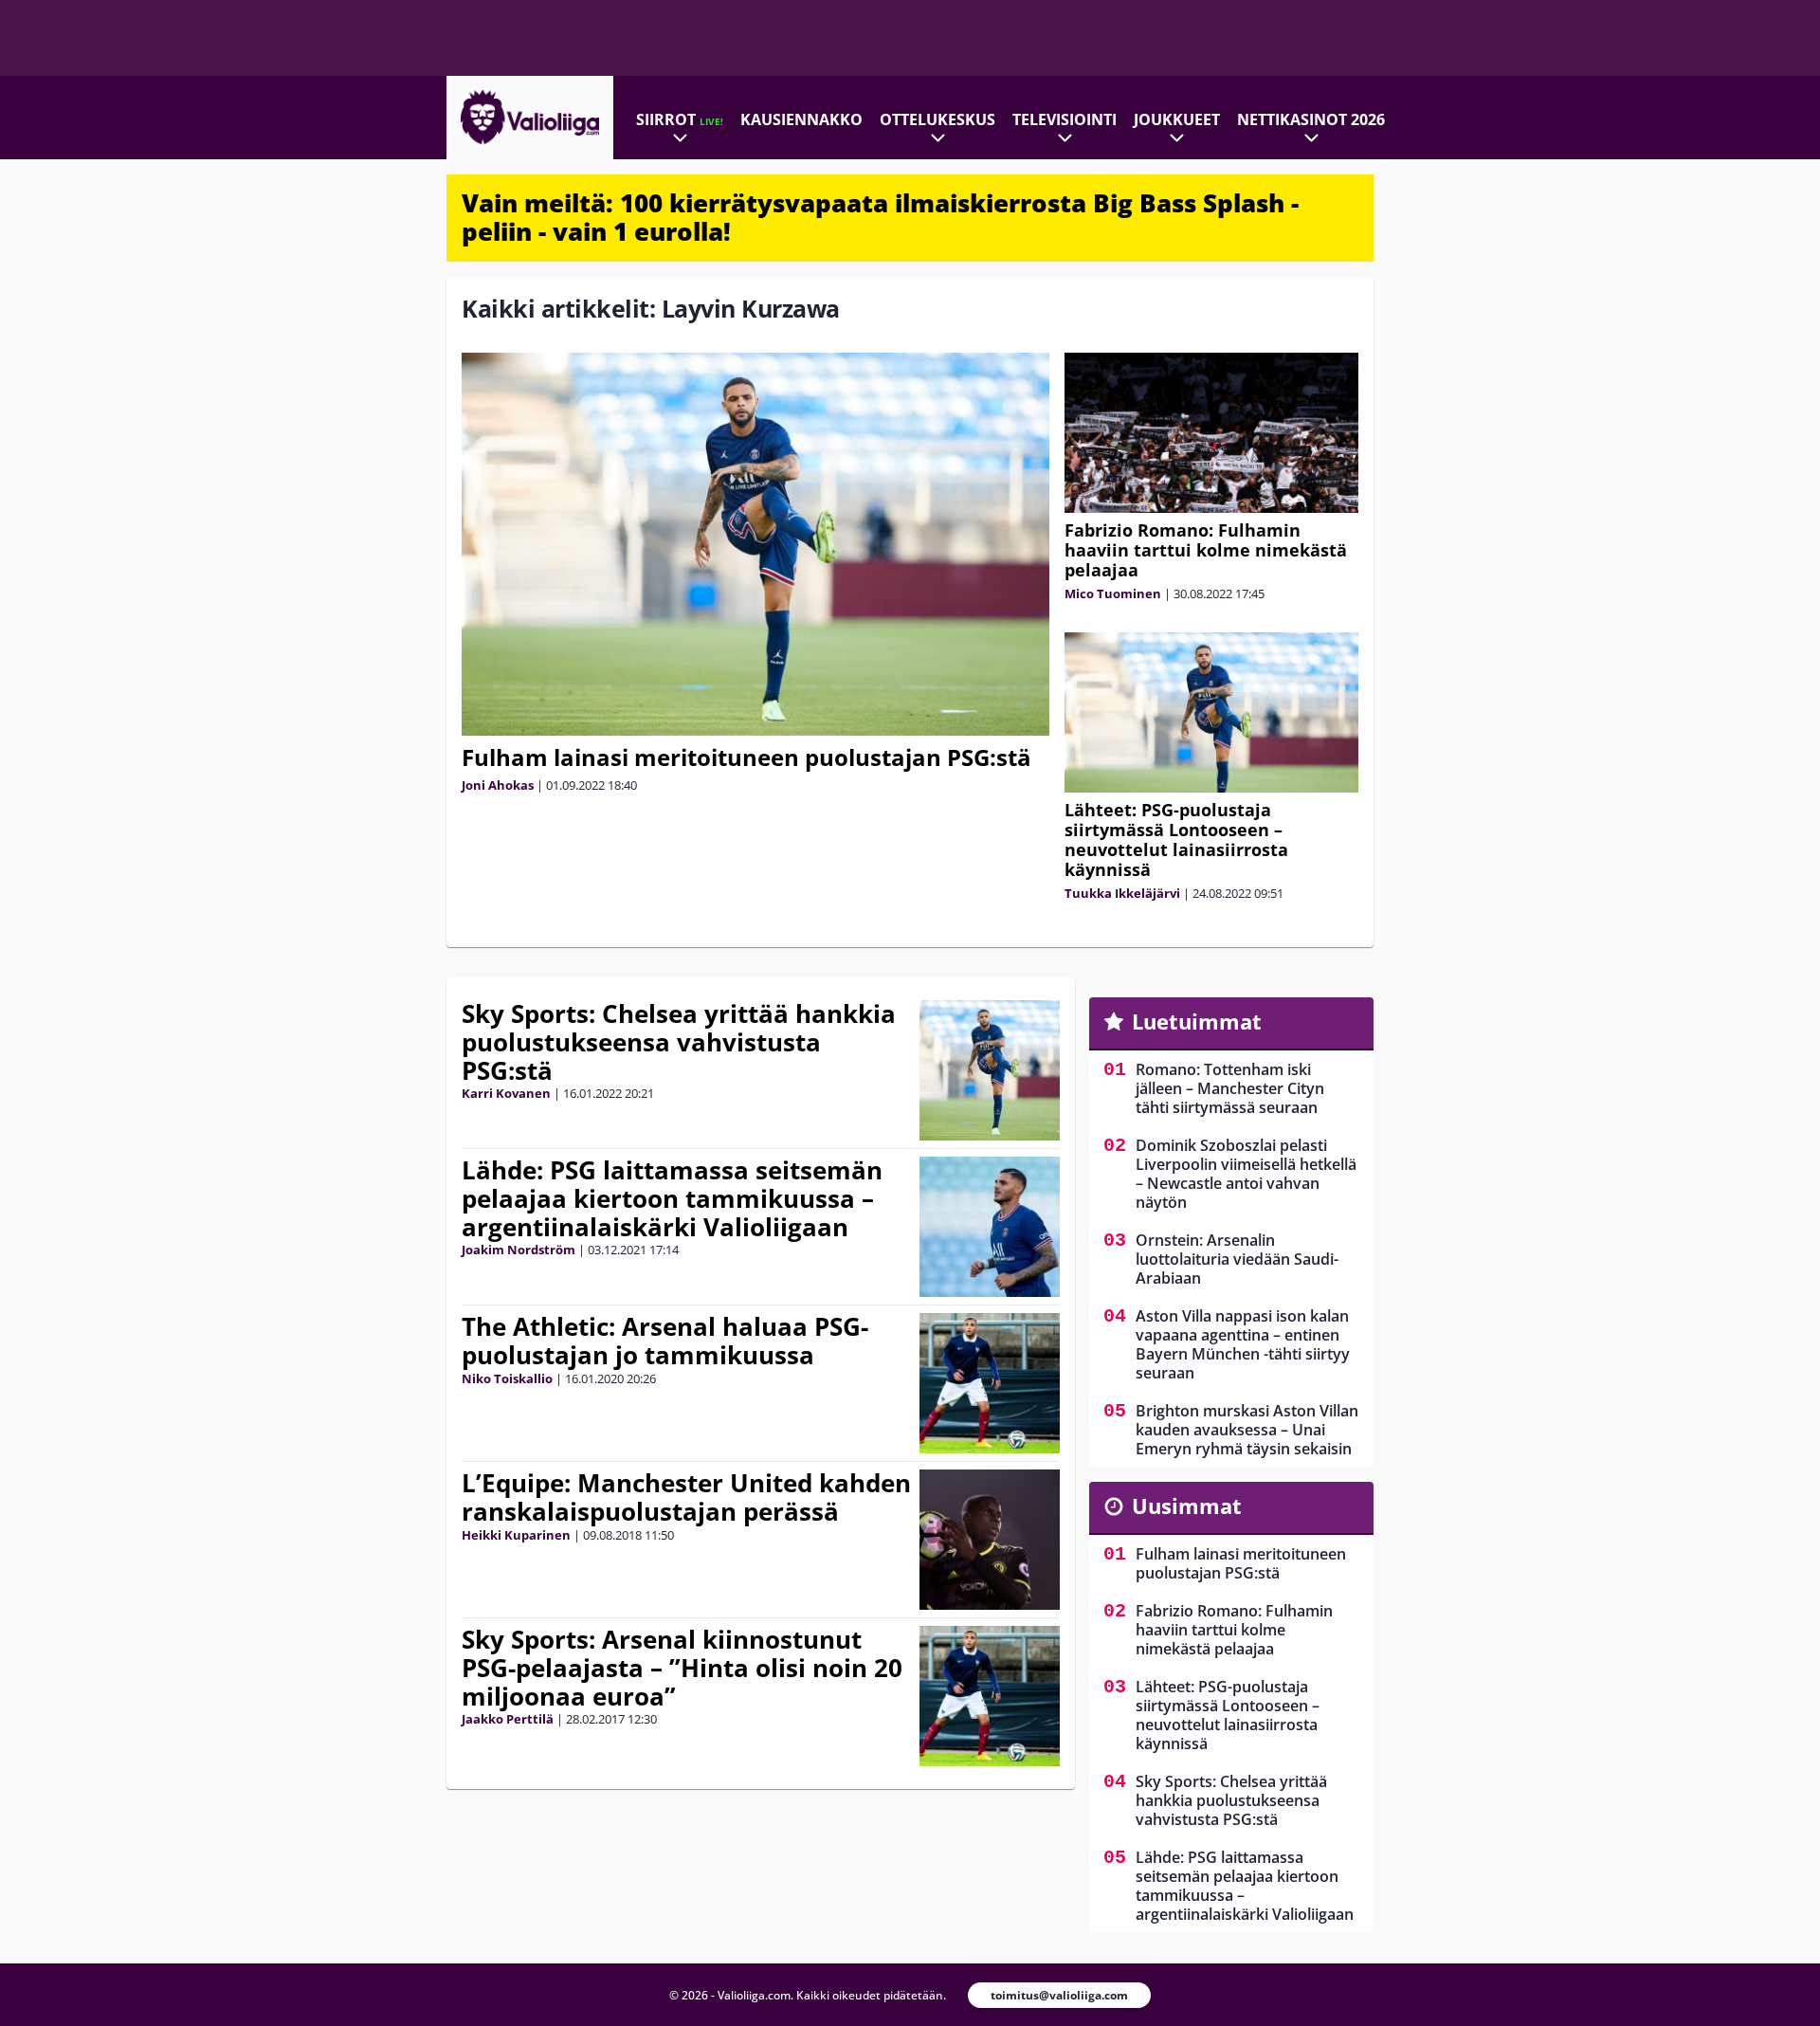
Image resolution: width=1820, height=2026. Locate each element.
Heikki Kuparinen (516, 1535)
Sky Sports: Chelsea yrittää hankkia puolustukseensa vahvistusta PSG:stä (679, 1042)
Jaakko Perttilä (508, 1719)
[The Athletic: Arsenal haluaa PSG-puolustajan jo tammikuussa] (990, 1383)
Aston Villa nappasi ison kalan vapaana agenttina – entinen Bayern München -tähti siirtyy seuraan (1243, 1344)
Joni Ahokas (498, 785)
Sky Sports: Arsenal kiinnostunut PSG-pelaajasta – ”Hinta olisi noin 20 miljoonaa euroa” (682, 1668)
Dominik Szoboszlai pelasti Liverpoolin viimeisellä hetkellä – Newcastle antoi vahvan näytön (1246, 1174)
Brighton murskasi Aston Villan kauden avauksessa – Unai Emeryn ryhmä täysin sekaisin (1247, 1430)
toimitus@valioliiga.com (1059, 1995)
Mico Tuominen (1113, 593)
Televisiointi (1065, 119)
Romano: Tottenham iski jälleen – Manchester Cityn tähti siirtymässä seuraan (1230, 1088)
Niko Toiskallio (507, 1378)
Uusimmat (1187, 1506)
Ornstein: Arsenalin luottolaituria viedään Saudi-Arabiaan (1237, 1259)
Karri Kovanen (506, 1093)
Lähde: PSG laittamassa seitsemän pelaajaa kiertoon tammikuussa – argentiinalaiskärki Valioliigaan (672, 1198)
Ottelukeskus (937, 119)
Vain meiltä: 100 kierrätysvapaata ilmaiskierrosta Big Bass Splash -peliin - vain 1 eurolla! (880, 217)
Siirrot (680, 119)
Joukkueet (1177, 119)
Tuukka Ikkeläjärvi (1122, 893)
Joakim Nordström (519, 1250)
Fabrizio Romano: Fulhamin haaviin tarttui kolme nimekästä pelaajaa (1206, 550)
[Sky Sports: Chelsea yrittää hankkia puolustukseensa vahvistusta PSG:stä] (990, 1070)
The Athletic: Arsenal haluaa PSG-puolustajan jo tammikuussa (665, 1341)
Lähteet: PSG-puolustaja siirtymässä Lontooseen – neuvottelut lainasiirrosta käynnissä (1176, 840)
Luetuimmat (1197, 1021)
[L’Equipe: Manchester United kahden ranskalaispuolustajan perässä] (990, 1540)
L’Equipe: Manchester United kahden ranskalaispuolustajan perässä (686, 1497)
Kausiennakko (801, 119)
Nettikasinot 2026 (1311, 119)
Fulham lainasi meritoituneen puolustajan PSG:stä (746, 757)
